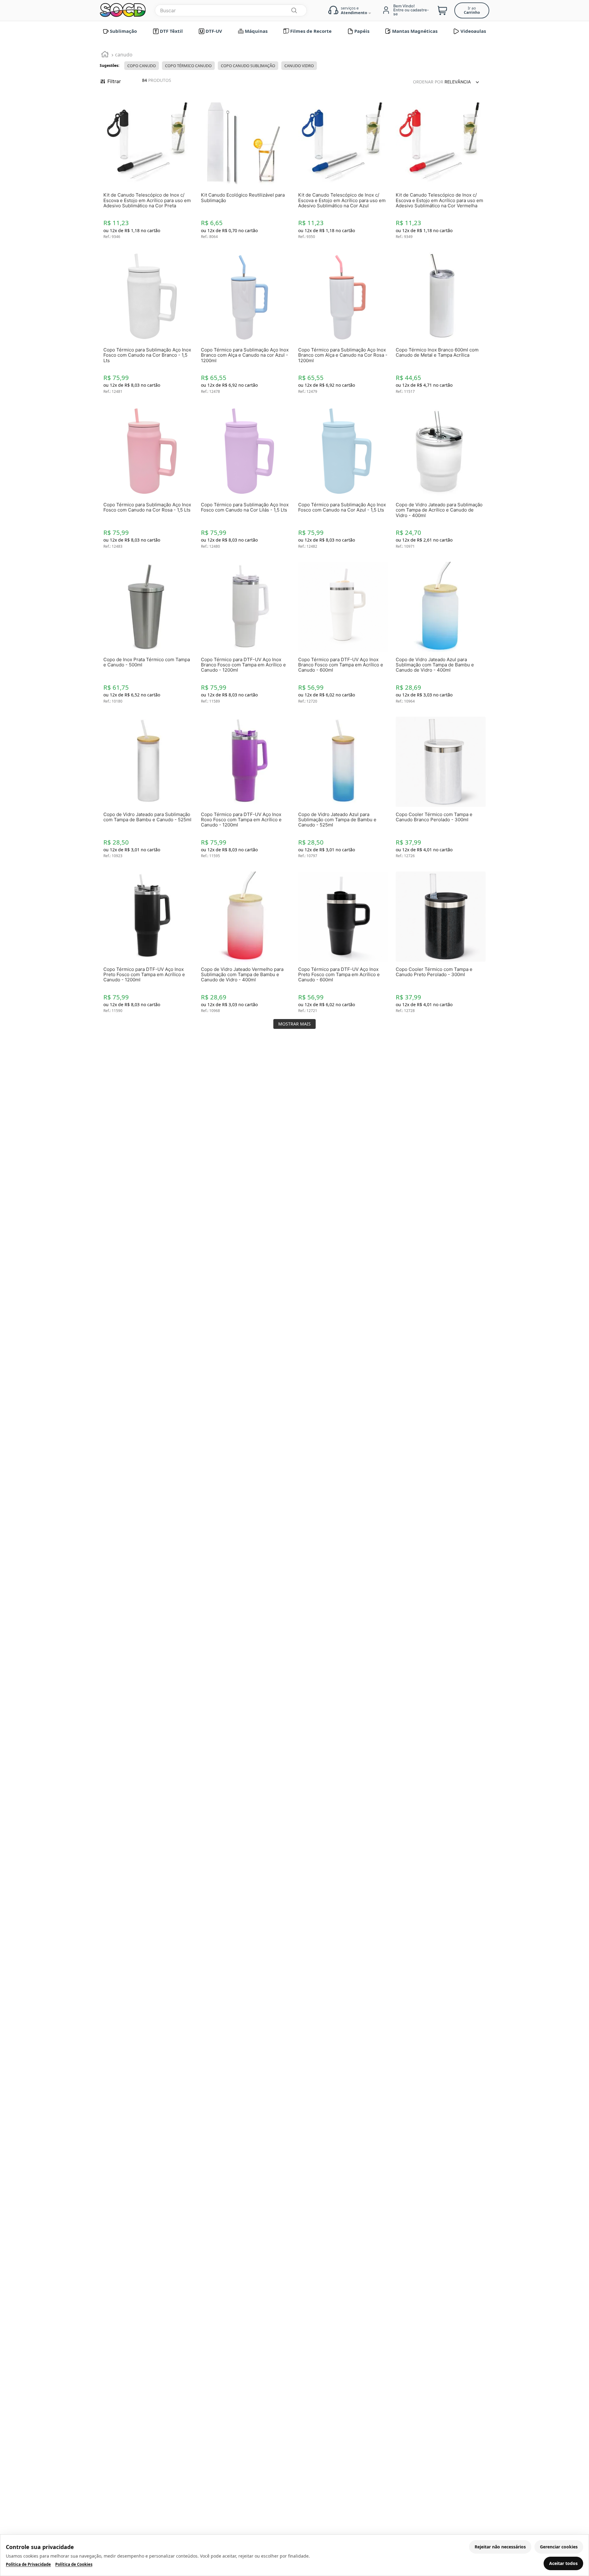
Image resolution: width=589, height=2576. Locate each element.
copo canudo (142, 66)
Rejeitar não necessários (500, 2547)
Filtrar (114, 81)
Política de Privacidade (28, 2564)
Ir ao (472, 10)
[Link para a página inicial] (105, 55)
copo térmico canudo (188, 66)
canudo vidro (299, 66)
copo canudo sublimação (248, 66)
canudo (124, 55)
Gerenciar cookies (559, 2547)
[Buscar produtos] (294, 10)
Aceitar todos (563, 2563)
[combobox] (231, 10)
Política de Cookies (74, 2564)
